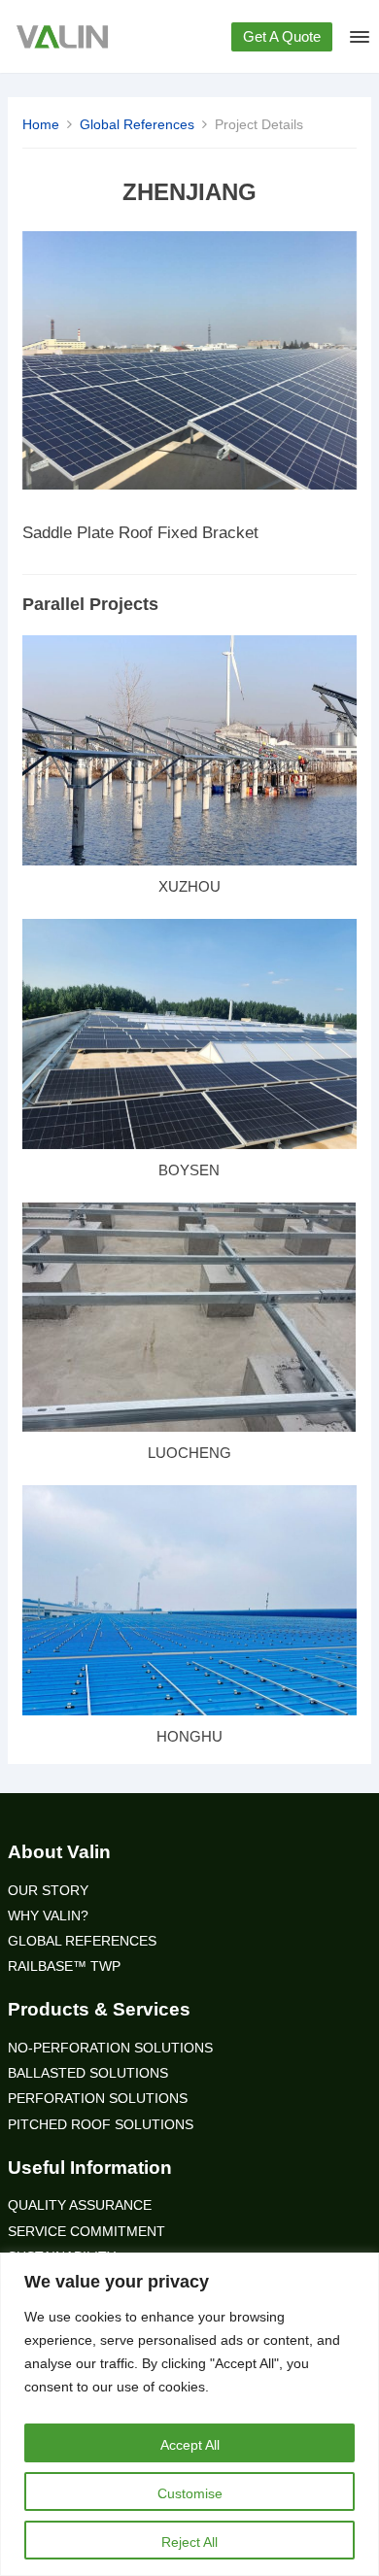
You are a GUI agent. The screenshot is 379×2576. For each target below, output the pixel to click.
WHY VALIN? (48, 1916)
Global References (137, 124)
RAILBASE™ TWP (64, 1966)
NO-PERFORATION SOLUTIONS (110, 2048)
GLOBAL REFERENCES (82, 1941)
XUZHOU (189, 886)
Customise (190, 2493)
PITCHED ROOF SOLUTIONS (101, 2125)
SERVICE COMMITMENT (86, 2232)
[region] (189, 2414)
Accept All (190, 2445)
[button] (358, 41)
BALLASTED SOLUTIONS (88, 2073)
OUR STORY (48, 1891)
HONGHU (189, 1736)
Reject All (189, 2542)
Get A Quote (282, 36)
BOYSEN (189, 1170)
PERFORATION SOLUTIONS (98, 2099)
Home (41, 124)
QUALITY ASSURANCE (80, 2205)
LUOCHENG (189, 1453)
